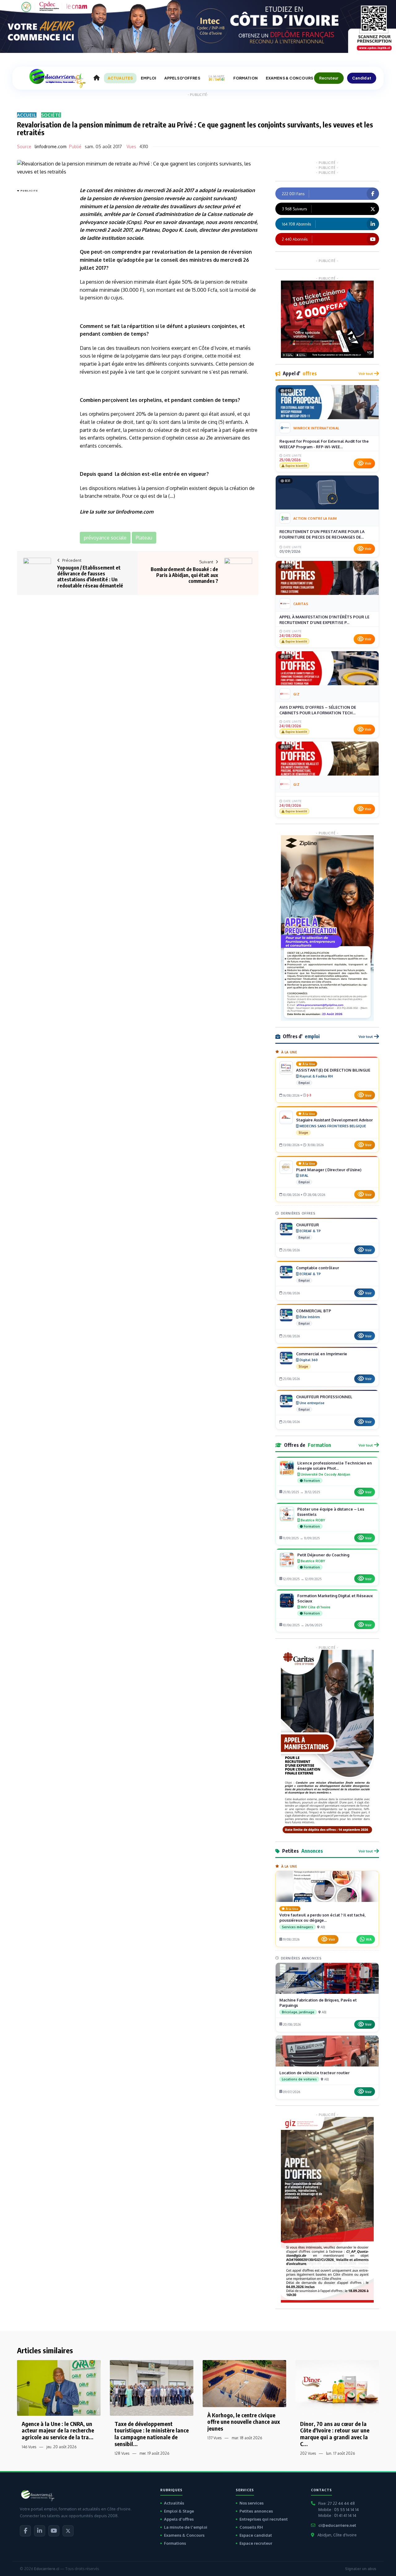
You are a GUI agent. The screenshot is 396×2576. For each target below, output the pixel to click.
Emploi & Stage (179, 2511)
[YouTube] (54, 2531)
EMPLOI (148, 78)
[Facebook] (25, 2531)
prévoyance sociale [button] (105, 538)
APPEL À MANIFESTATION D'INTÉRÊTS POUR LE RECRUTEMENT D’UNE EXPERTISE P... (324, 620)
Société (51, 115)
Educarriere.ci (47, 2569)
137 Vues (214, 2438)
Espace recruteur (256, 2543)
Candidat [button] (362, 78)
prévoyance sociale (102, 222)
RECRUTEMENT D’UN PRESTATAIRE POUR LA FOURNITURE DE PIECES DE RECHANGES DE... (322, 534)
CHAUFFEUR (308, 1225)
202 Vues (308, 2453)
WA (369, 1939)
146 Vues (29, 2447)
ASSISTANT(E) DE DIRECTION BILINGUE (333, 1070)
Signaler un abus (361, 2569)
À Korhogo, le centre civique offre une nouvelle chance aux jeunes (244, 2422)
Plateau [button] (144, 538)
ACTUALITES (120, 78)
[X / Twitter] (68, 2531)
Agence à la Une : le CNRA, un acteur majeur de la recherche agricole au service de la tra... (58, 2430)
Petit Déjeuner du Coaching (323, 1555)
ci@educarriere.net (337, 2525)
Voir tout (366, 374)
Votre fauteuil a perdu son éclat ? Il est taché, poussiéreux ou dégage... (323, 1918)
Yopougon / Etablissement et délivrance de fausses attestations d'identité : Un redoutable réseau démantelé (90, 577)
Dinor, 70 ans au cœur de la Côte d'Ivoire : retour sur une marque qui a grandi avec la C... (335, 2434)
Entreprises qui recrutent (264, 2519)
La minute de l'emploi (186, 2527)
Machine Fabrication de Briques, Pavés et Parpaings (318, 2003)
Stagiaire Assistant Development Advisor (334, 1120)
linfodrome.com (51, 146)
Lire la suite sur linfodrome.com (117, 512)
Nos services (252, 2503)
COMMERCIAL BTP (314, 1311)
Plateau (151, 230)
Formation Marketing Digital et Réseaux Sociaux (335, 1598)
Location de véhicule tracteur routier (314, 2073)
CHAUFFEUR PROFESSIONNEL (324, 1397)
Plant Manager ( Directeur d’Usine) (329, 1170)
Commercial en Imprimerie (322, 1354)
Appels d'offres (179, 2519)
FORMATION (245, 78)
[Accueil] (97, 78)
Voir (368, 463)
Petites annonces (256, 2511)
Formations (175, 2543)
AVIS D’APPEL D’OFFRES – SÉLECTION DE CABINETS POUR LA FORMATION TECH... (318, 710)
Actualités (174, 2503)
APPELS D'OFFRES (182, 78)
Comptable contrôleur (318, 1268)
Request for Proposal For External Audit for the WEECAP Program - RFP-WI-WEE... (324, 444)
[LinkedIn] (40, 2531)
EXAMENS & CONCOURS (289, 78)
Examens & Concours (184, 2535)
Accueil (27, 115)
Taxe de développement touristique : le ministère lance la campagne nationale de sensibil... (152, 2434)
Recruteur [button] (329, 78)
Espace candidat (256, 2535)
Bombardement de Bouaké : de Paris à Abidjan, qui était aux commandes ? (184, 575)
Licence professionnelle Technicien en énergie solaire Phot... (335, 1466)
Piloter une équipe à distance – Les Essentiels (331, 1512)
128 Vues (122, 2453)
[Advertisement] (42, 287)
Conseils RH (251, 2527)
